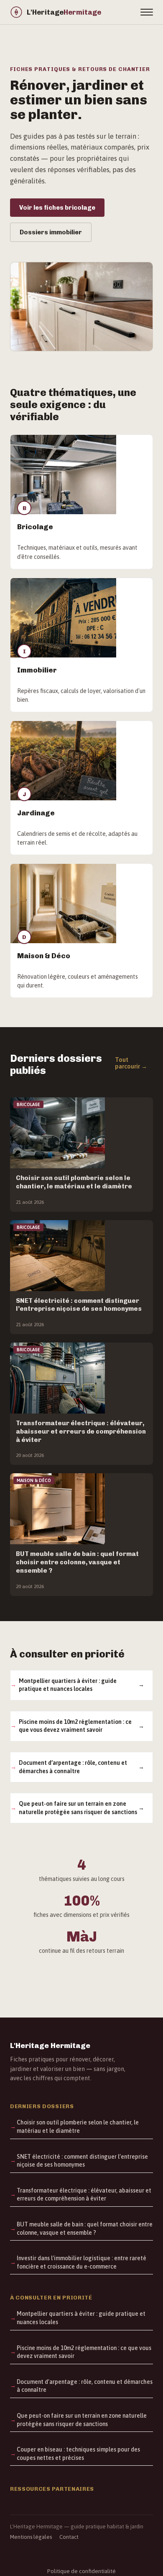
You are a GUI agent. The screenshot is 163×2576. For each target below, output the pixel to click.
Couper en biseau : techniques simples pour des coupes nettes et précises (78, 2454)
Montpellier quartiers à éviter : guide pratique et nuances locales (68, 1685)
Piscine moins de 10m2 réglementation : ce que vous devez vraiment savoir (75, 1726)
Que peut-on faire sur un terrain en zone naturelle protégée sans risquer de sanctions (78, 1808)
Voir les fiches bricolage (57, 208)
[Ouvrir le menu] (147, 12)
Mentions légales (31, 2537)
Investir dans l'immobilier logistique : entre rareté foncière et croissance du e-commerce (81, 2262)
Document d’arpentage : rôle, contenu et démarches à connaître (73, 1767)
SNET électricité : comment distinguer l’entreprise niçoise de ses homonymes (82, 2161)
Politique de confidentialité (81, 2571)
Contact (69, 2537)
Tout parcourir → (131, 1063)
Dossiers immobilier (51, 232)
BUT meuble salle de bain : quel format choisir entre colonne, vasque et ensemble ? (85, 2228)
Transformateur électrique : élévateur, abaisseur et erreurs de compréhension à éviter (84, 2195)
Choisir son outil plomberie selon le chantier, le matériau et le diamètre (78, 2127)
